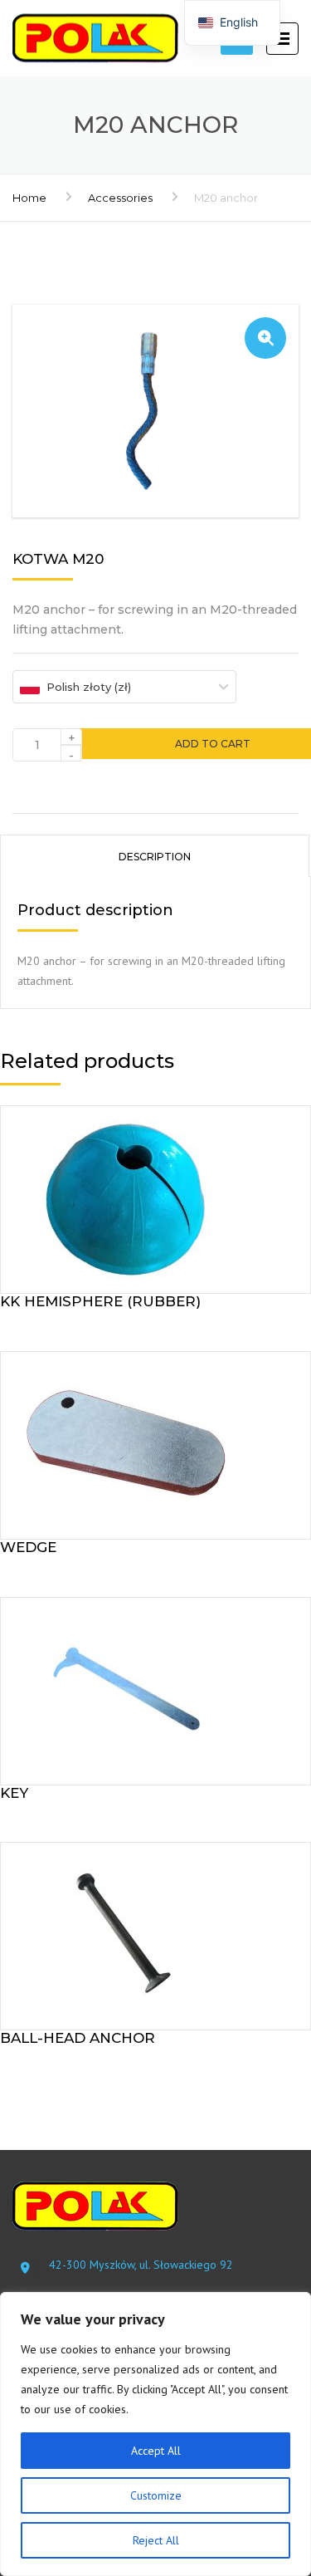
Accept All (156, 2451)
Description (155, 857)
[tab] (155, 855)
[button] (265, 338)
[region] (155, 2434)
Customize (156, 2495)
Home (29, 198)
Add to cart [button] (155, 1196)
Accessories (120, 198)
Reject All (156, 2540)
